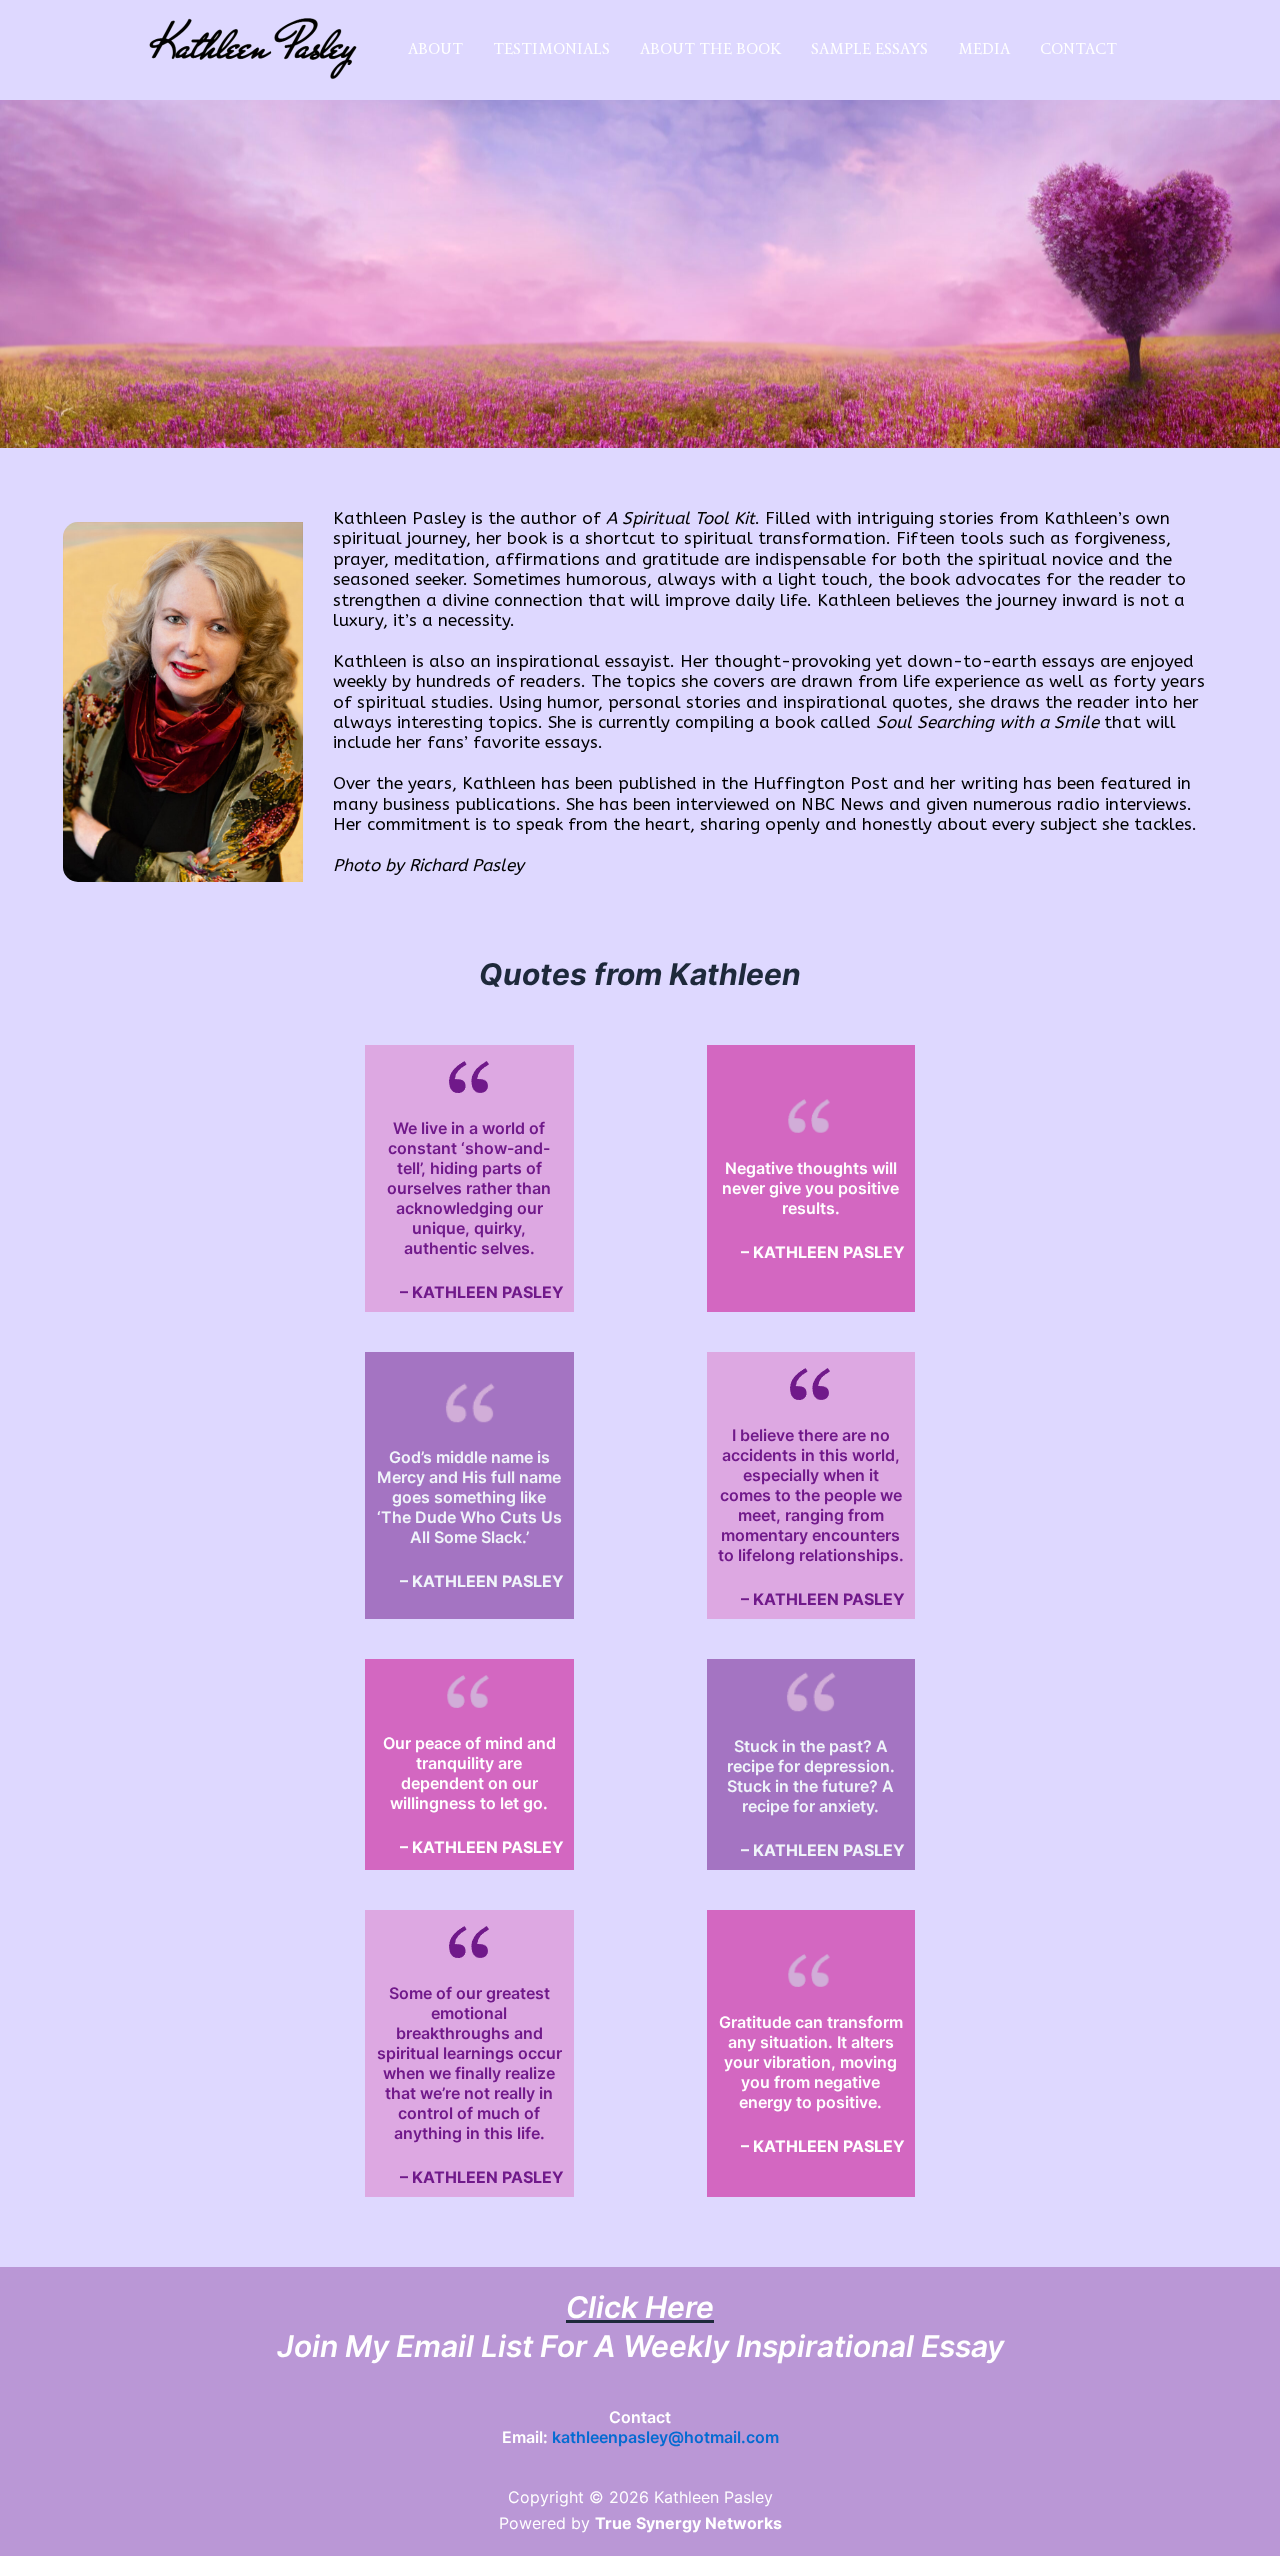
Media (984, 49)
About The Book (710, 49)
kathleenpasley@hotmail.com (665, 2437)
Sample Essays (869, 49)
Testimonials (551, 49)
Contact (1078, 49)
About (435, 49)
